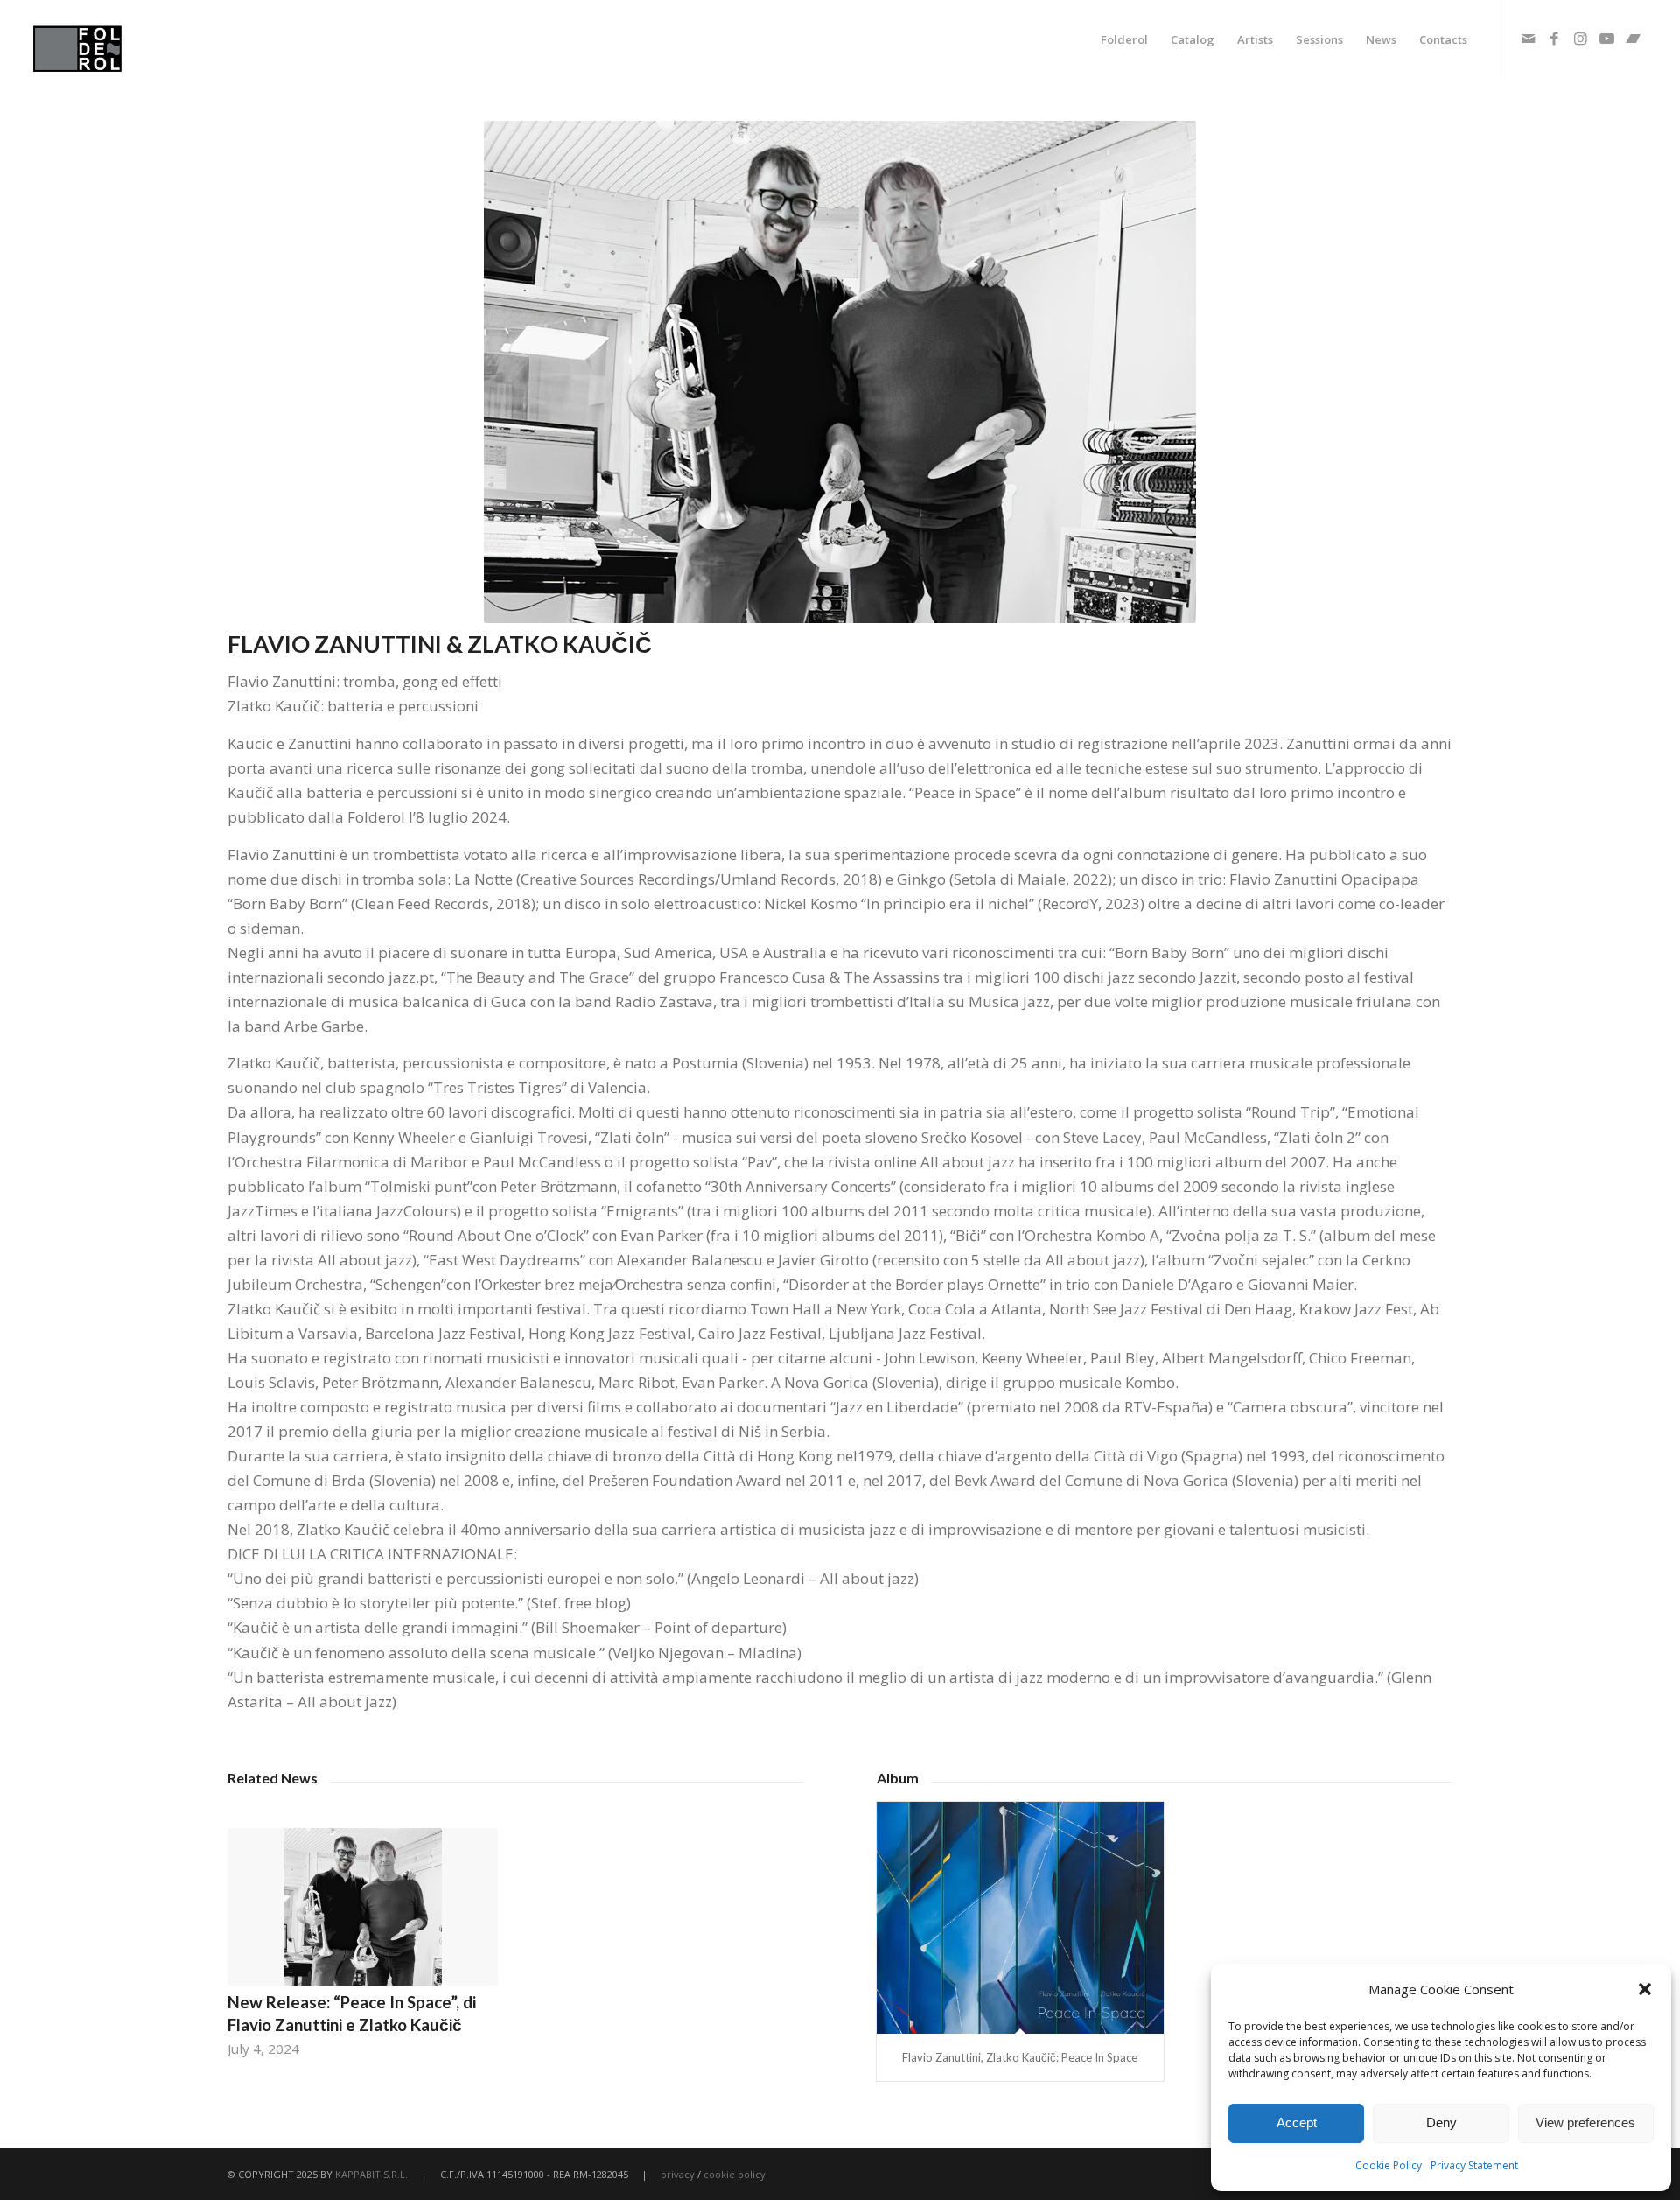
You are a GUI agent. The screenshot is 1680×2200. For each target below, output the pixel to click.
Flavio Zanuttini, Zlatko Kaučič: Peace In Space (1020, 2057)
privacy (678, 2174)
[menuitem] (1124, 39)
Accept (1297, 2123)
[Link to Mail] (1529, 39)
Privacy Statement (1474, 2165)
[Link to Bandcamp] (1634, 39)
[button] (1645, 1989)
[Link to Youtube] (1607, 39)
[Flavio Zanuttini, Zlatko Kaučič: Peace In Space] (1020, 1918)
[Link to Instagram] (1581, 39)
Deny (1442, 2123)
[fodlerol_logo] (119, 39)
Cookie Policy (1389, 2165)
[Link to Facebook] (1555, 39)
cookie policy (735, 2174)
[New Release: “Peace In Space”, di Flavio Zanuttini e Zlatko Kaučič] (363, 1907)
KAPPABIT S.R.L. (371, 2174)
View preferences (1585, 2123)
